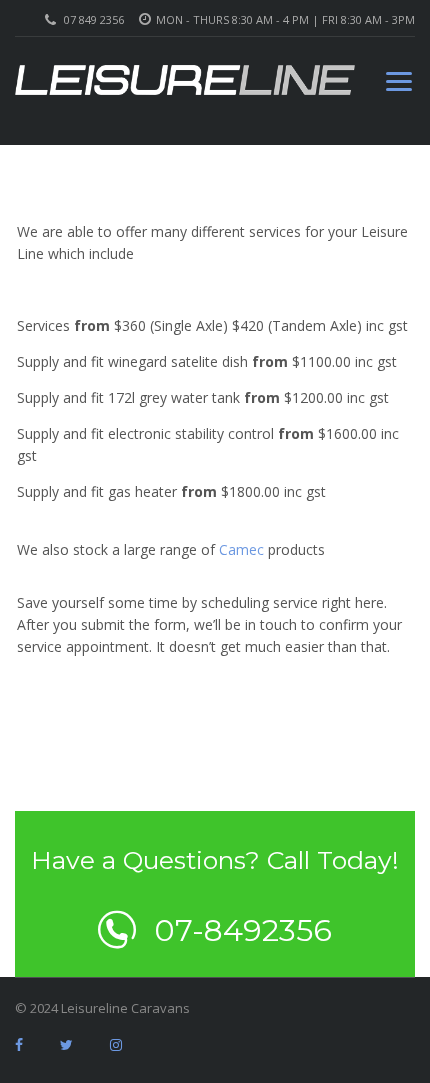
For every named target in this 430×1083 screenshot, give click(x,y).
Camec (241, 549)
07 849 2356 (94, 19)
